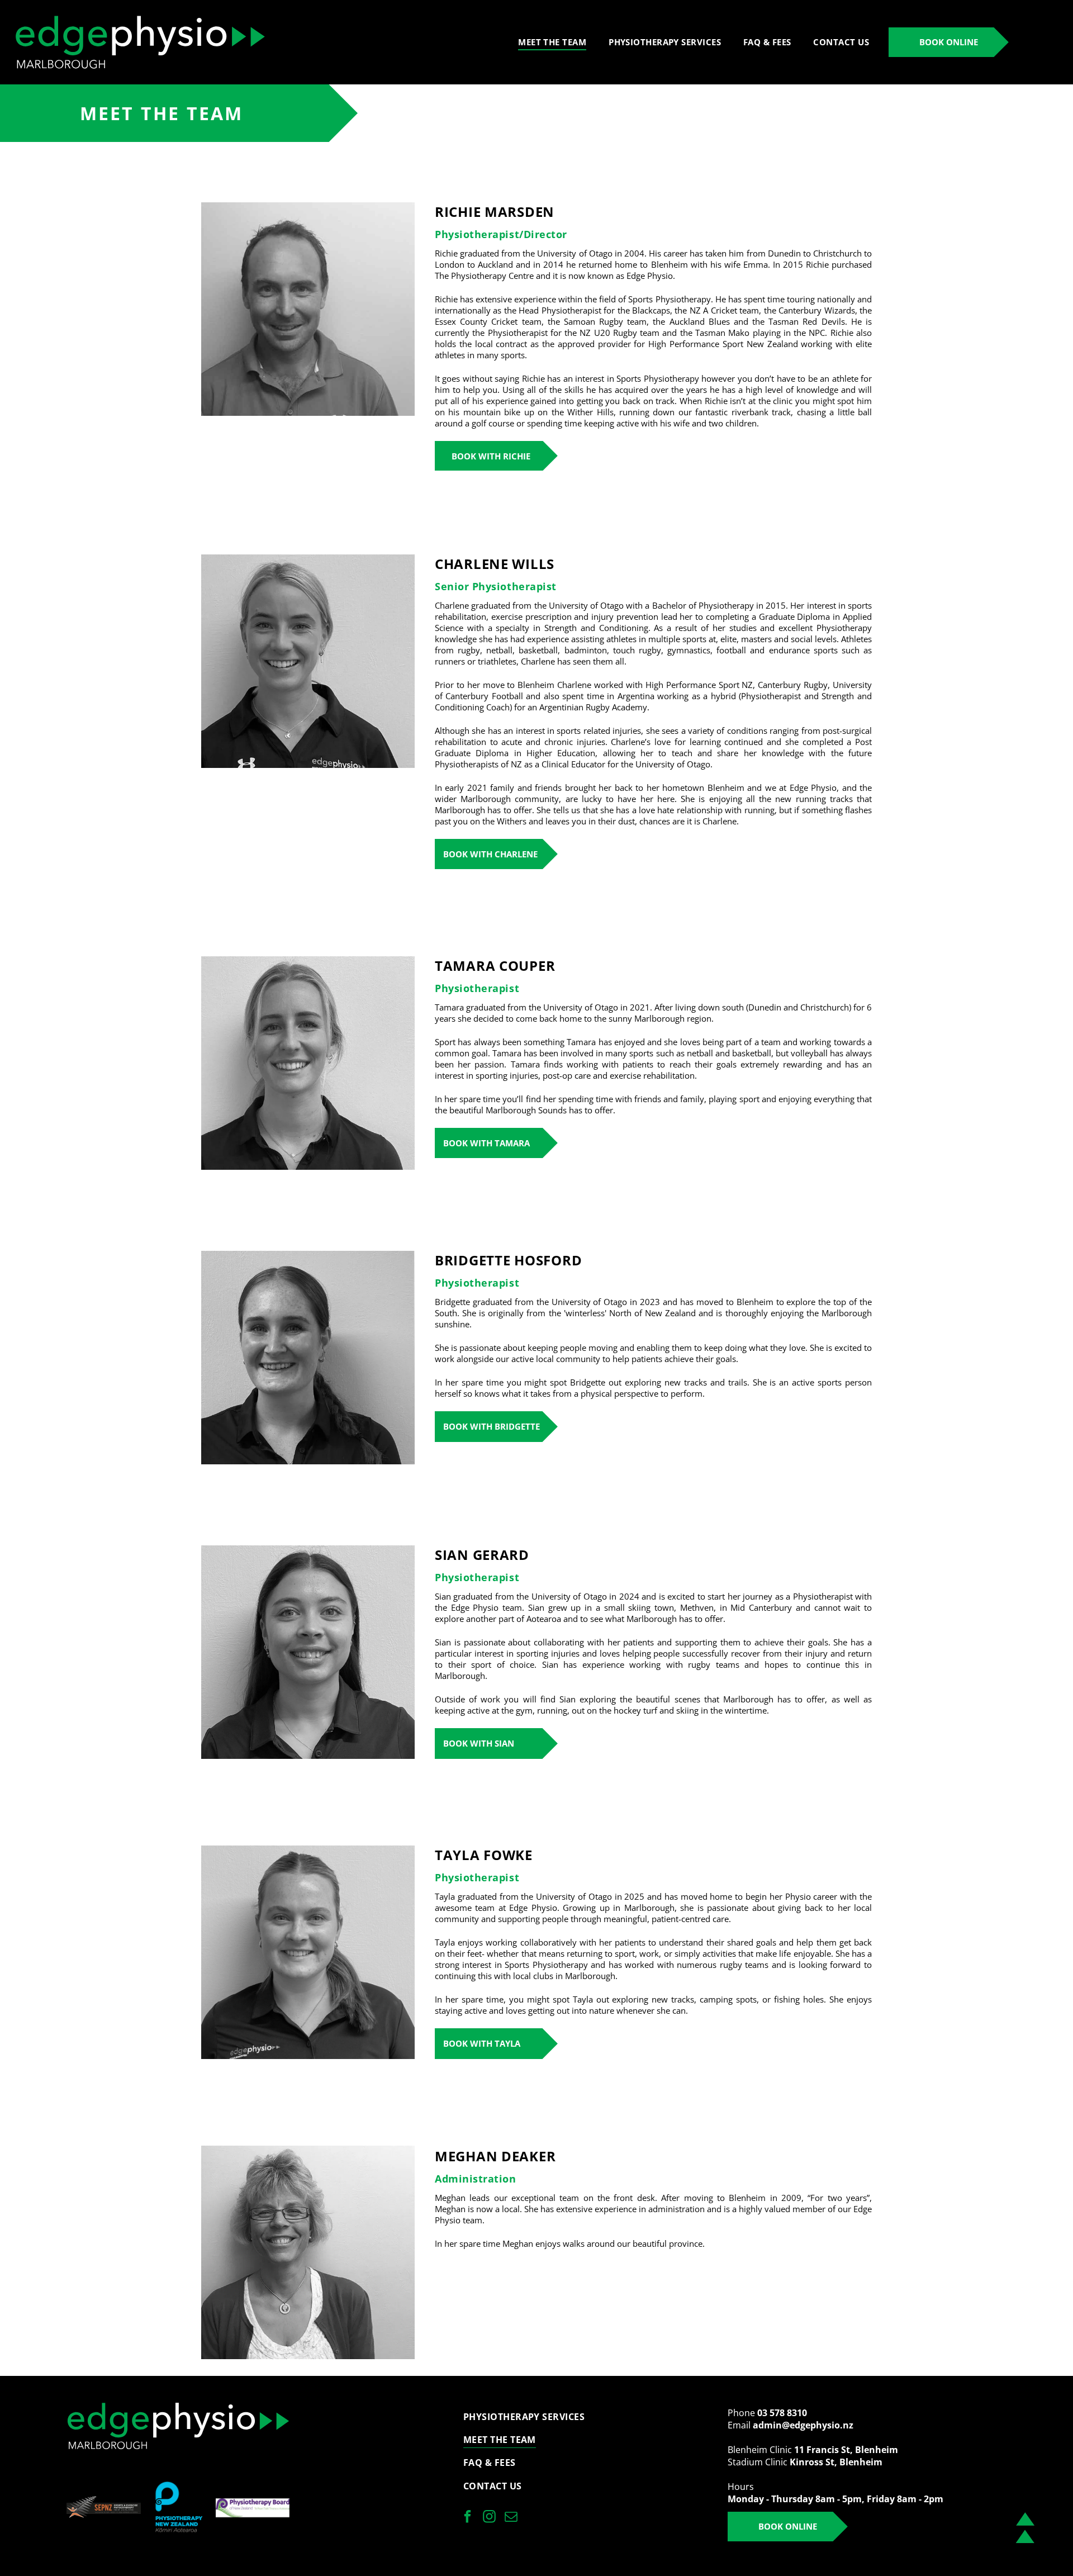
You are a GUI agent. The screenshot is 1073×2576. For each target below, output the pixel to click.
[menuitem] (552, 42)
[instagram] (489, 2518)
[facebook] (467, 2518)
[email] (511, 2518)
